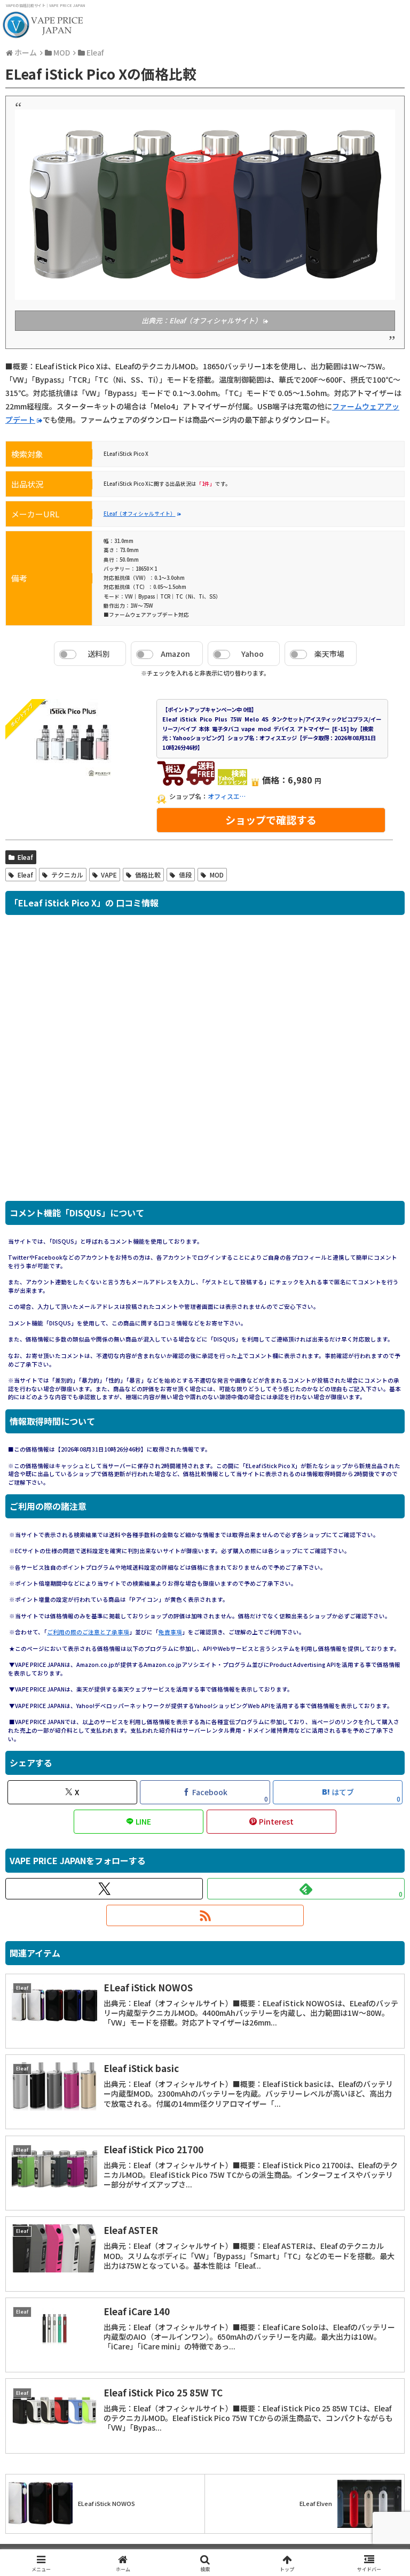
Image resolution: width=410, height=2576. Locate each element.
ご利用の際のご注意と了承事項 (88, 1632)
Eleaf (25, 857)
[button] (379, 1892)
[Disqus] (205, 1064)
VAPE (109, 875)
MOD (217, 875)
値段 (185, 875)
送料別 (99, 654)
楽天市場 (329, 654)
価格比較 (148, 875)
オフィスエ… (227, 796)
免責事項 (170, 1632)
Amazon (175, 654)
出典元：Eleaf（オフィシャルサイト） (202, 320)
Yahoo (253, 654)
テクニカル (67, 875)
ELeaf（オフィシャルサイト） (140, 514)
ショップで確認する (271, 820)
